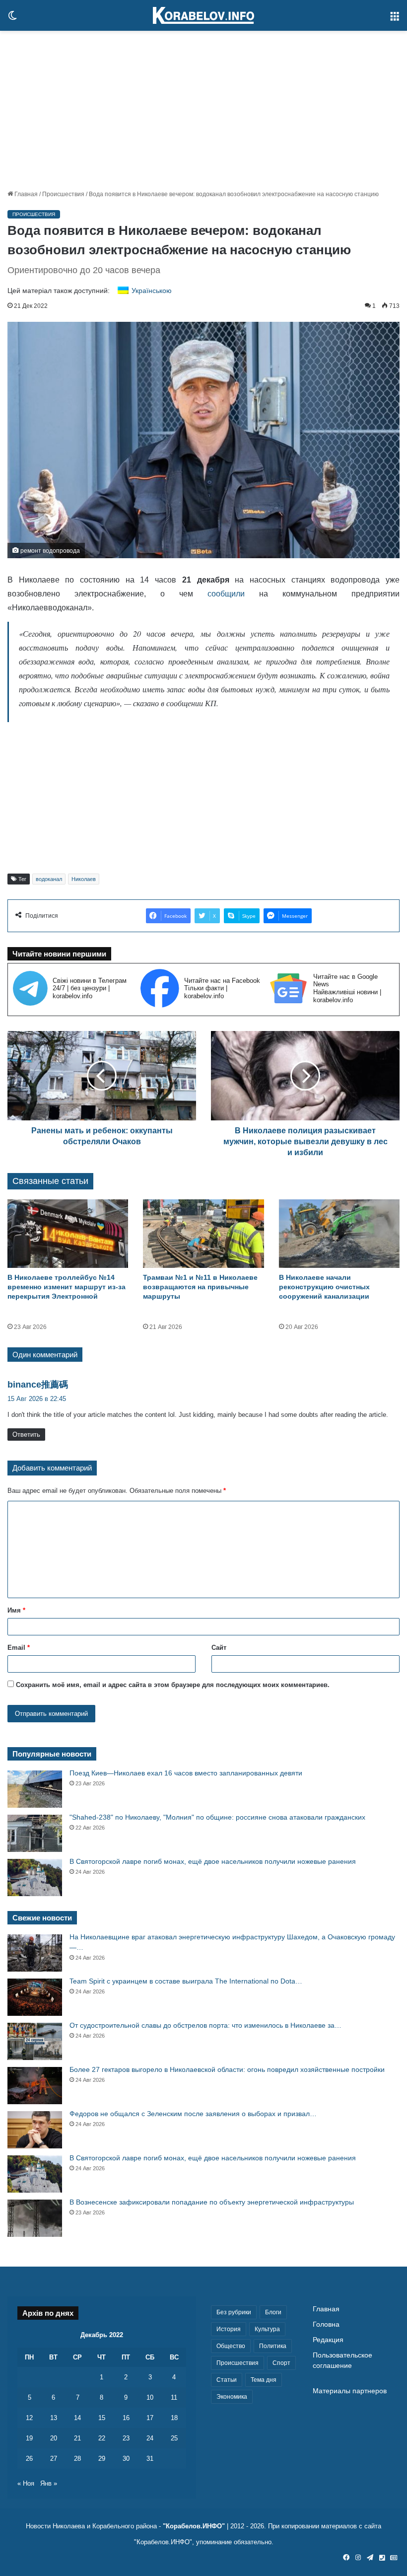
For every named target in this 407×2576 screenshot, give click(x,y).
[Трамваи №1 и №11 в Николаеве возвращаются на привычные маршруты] (203, 1233)
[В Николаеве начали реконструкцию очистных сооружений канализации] (339, 1233)
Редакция (328, 2340)
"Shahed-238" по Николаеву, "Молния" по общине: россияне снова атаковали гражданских (217, 1817)
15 (102, 2418)
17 (150, 2418)
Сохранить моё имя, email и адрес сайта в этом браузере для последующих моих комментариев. (173, 1685)
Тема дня (264, 2380)
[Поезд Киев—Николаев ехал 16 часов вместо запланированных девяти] (35, 1789)
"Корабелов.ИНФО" (194, 2526)
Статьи (227, 2380)
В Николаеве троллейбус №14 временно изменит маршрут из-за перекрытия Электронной (67, 1287)
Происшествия (63, 194)
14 (77, 2418)
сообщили (226, 594)
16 (126, 2418)
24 (150, 2438)
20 (54, 2438)
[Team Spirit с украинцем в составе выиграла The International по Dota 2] (35, 1997)
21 (77, 2438)
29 (102, 2459)
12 (29, 2418)
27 (54, 2459)
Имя (16, 1610)
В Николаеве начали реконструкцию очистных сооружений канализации (324, 1287)
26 (29, 2459)
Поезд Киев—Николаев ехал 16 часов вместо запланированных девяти (186, 1773)
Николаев (84, 879)
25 (174, 2438)
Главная (25, 194)
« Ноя (26, 2483)
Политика (273, 2346)
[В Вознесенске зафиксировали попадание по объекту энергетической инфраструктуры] (35, 2218)
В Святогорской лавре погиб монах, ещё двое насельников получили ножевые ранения (213, 1861)
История (229, 2329)
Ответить (26, 1435)
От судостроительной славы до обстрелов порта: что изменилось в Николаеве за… (205, 2025)
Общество (231, 2346)
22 (102, 2438)
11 (174, 2397)
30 (126, 2459)
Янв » (49, 2483)
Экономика (232, 2397)
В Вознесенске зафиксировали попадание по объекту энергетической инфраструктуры (212, 2202)
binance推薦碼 (38, 1385)
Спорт (281, 2363)
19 (29, 2438)
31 (150, 2459)
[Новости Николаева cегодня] (203, 15)
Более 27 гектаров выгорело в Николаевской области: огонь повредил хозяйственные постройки (227, 2069)
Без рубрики (234, 2312)
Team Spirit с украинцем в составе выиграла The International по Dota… (186, 1981)
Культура (267, 2329)
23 (126, 2438)
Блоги (273, 2312)
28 (77, 2459)
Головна (326, 2324)
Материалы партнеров (350, 2391)
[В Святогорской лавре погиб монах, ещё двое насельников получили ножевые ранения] (35, 1877)
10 (150, 2397)
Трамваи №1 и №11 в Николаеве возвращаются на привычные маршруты (200, 1287)
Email (19, 1648)
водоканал (49, 879)
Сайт (219, 1648)
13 (54, 2418)
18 (174, 2418)
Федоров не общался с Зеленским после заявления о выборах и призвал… (193, 2114)
